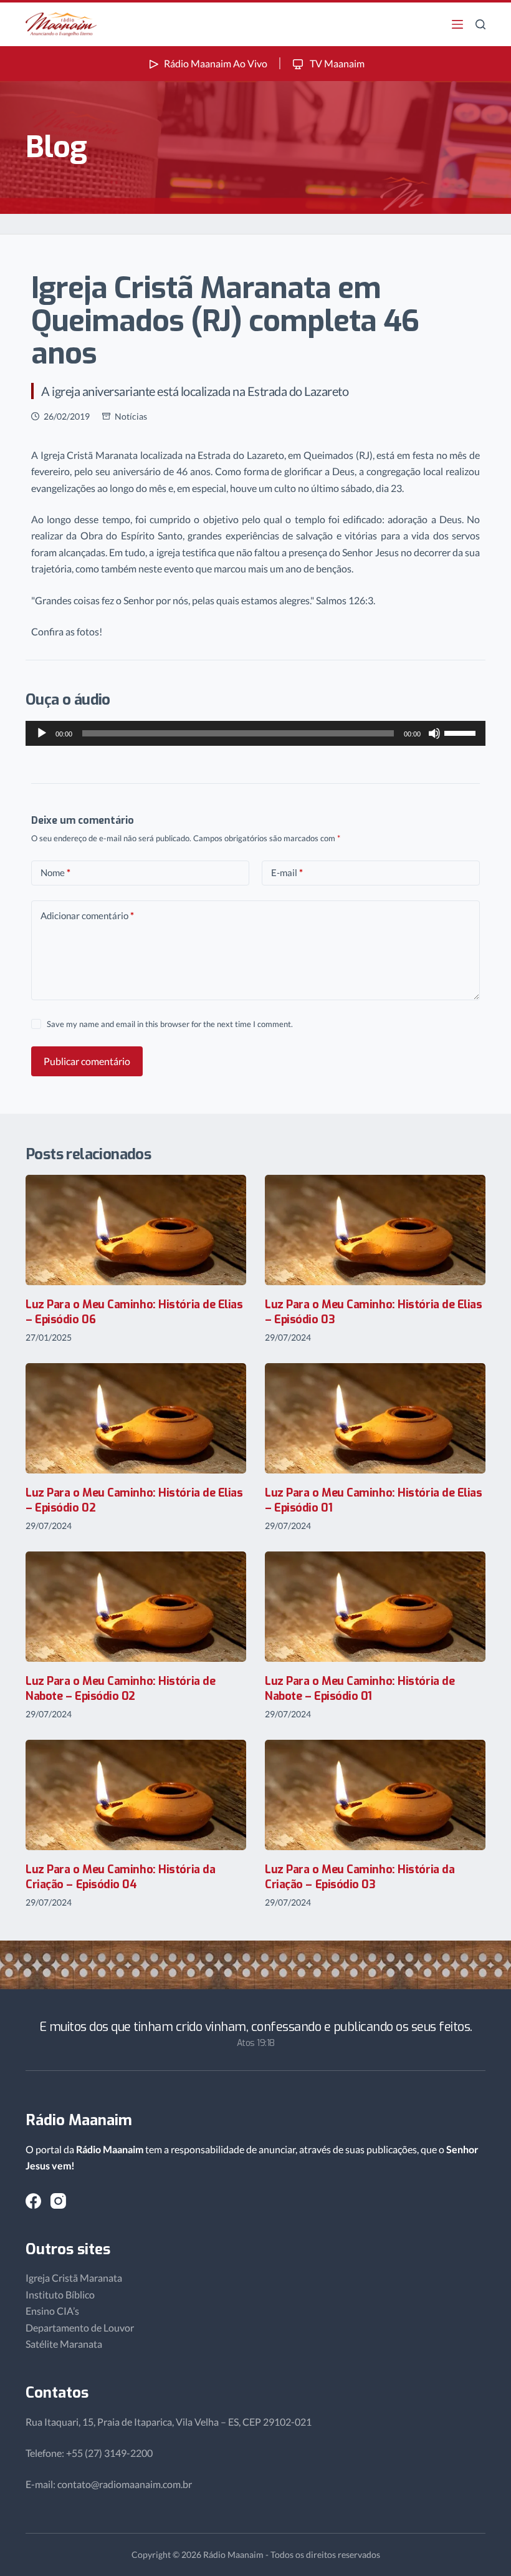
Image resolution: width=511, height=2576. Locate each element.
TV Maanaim (336, 63)
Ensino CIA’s (52, 2311)
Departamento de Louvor (80, 2328)
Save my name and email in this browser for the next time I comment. (170, 1024)
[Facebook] (33, 2201)
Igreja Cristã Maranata (74, 2278)
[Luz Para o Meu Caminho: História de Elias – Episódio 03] (375, 1230)
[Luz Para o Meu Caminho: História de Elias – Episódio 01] (375, 1418)
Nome (55, 872)
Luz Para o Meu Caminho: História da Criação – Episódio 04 (120, 1877)
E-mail (287, 872)
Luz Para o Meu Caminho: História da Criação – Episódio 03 (360, 1877)
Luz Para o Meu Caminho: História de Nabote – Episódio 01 (360, 1688)
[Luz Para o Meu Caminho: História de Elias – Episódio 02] (136, 1418)
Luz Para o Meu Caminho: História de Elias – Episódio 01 (374, 1500)
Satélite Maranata (64, 2344)
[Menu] (457, 24)
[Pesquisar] (480, 24)
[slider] (462, 732)
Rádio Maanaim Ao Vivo (216, 63)
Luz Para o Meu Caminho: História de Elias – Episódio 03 (374, 1312)
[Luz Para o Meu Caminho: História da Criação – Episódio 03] (375, 1795)
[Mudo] (434, 733)
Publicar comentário (87, 1061)
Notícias (131, 416)
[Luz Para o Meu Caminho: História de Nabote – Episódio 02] (136, 1607)
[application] (255, 733)
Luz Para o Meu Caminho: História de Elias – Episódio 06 (134, 1312)
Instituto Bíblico (60, 2294)
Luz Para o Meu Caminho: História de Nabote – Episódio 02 (120, 1688)
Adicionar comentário (87, 915)
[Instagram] (58, 2201)
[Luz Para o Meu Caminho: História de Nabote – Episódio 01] (375, 1607)
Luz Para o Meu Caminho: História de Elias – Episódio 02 (134, 1500)
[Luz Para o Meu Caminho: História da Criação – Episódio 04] (136, 1795)
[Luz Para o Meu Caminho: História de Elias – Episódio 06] (136, 1230)
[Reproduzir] (42, 733)
